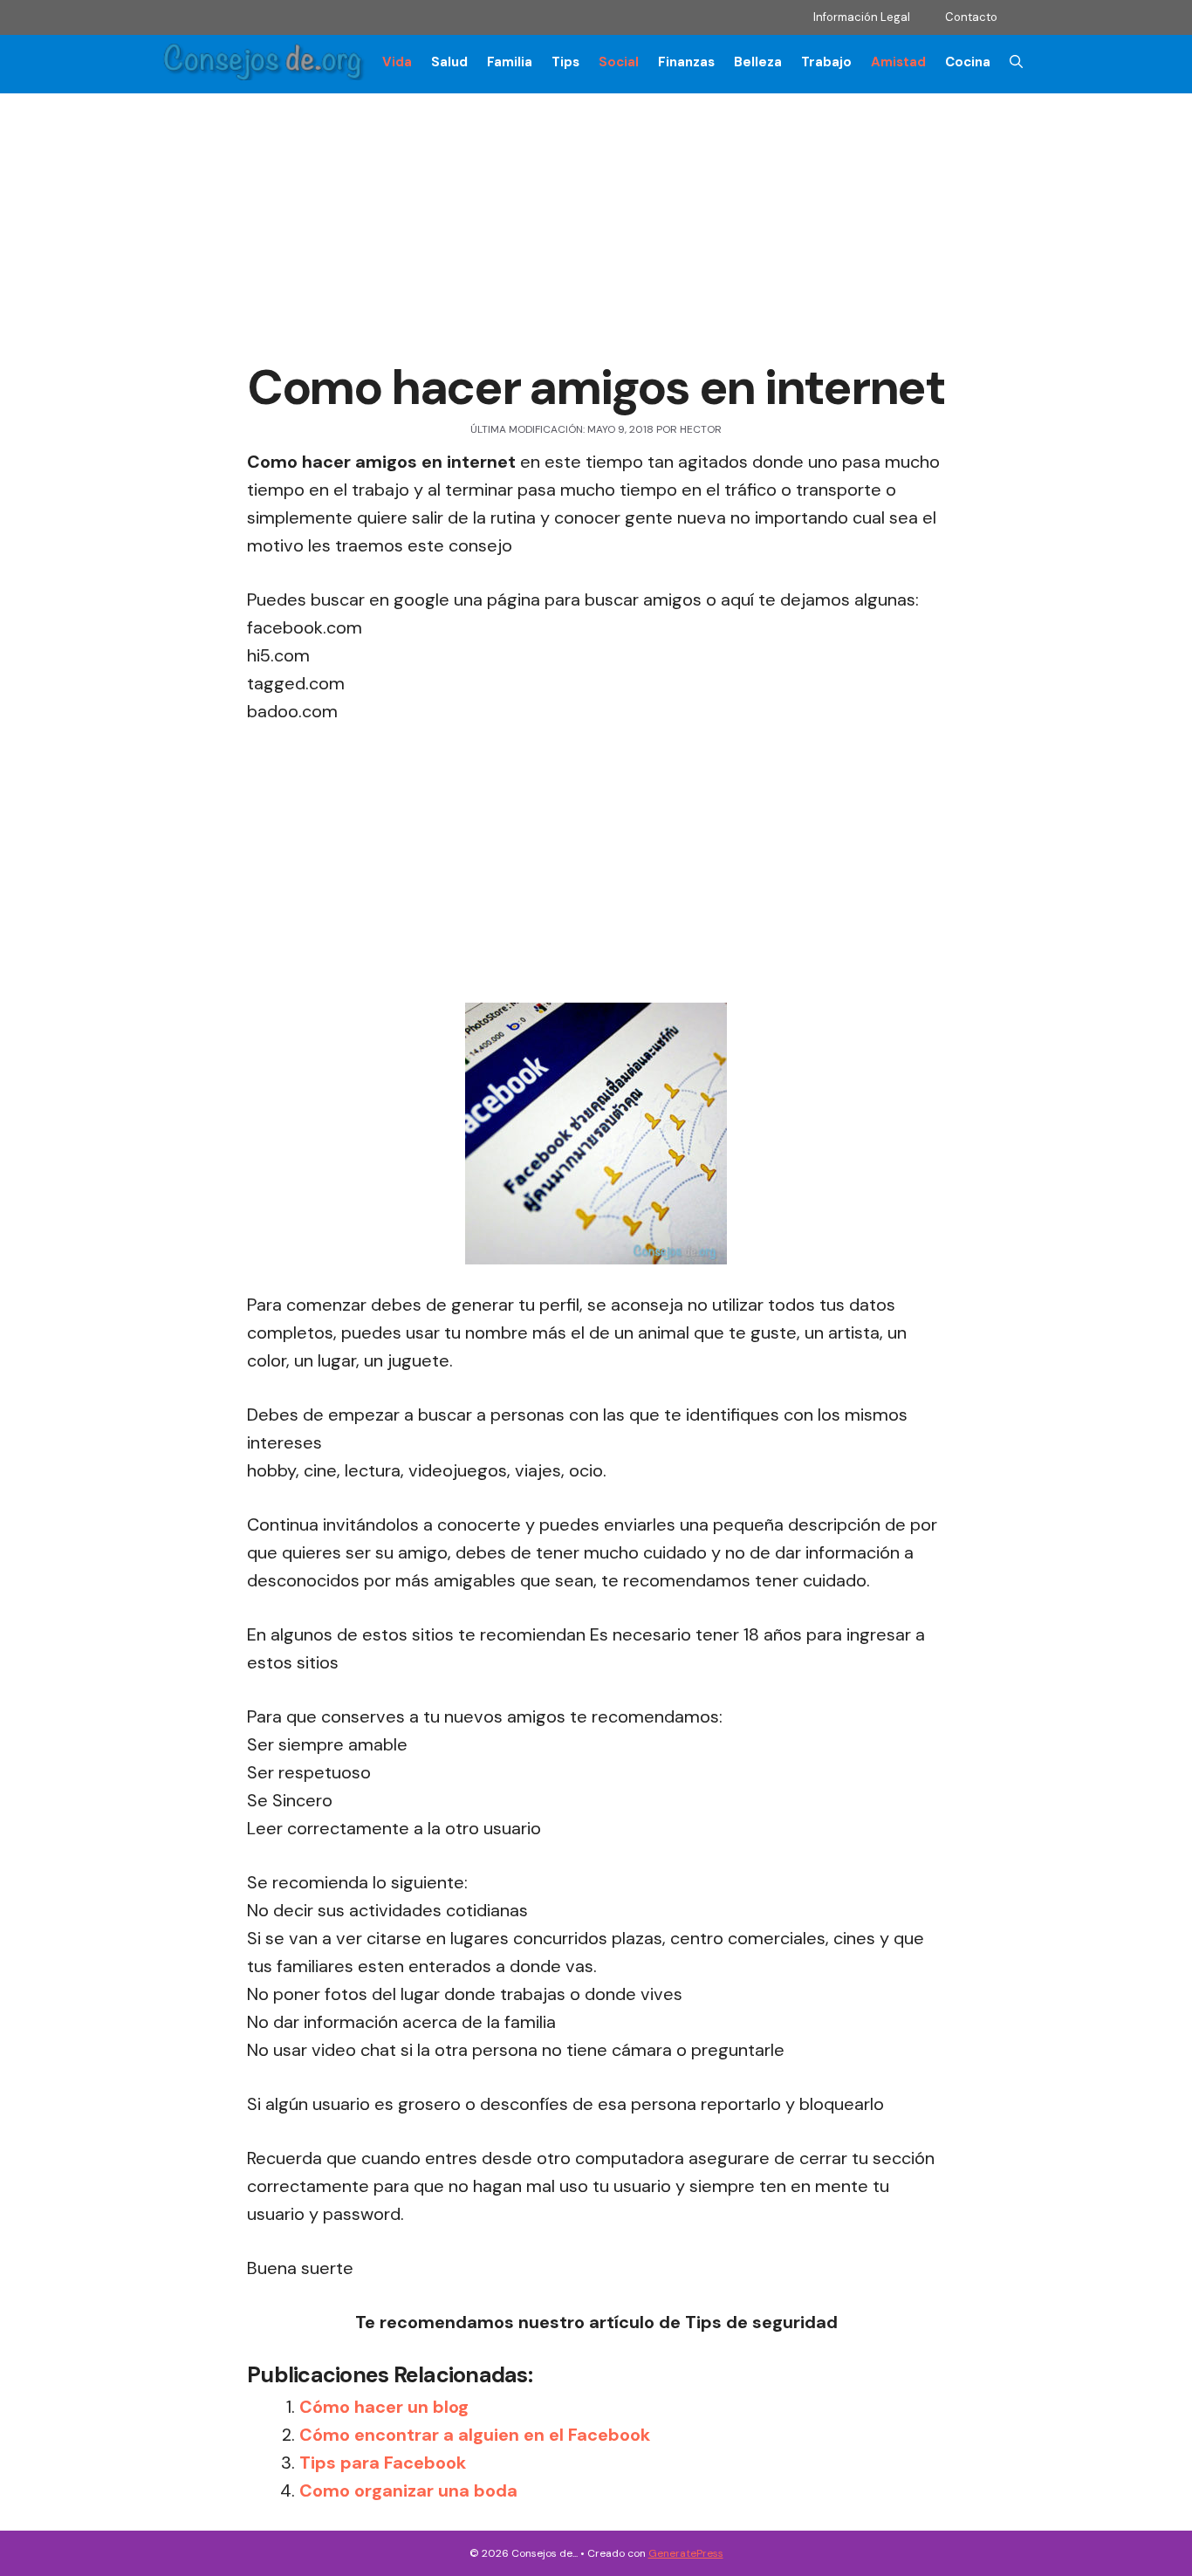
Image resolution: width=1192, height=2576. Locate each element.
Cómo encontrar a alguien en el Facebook (475, 2435)
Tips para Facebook (383, 2463)
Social (619, 62)
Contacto (971, 17)
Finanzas (686, 62)
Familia (510, 62)
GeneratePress (686, 2553)
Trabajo (826, 62)
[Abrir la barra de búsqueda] (1016, 62)
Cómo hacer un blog (384, 2407)
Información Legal (862, 17)
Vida (397, 62)
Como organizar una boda (408, 2490)
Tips (565, 62)
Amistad (898, 62)
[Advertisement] (596, 229)
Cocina (968, 62)
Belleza (758, 62)
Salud (449, 62)
